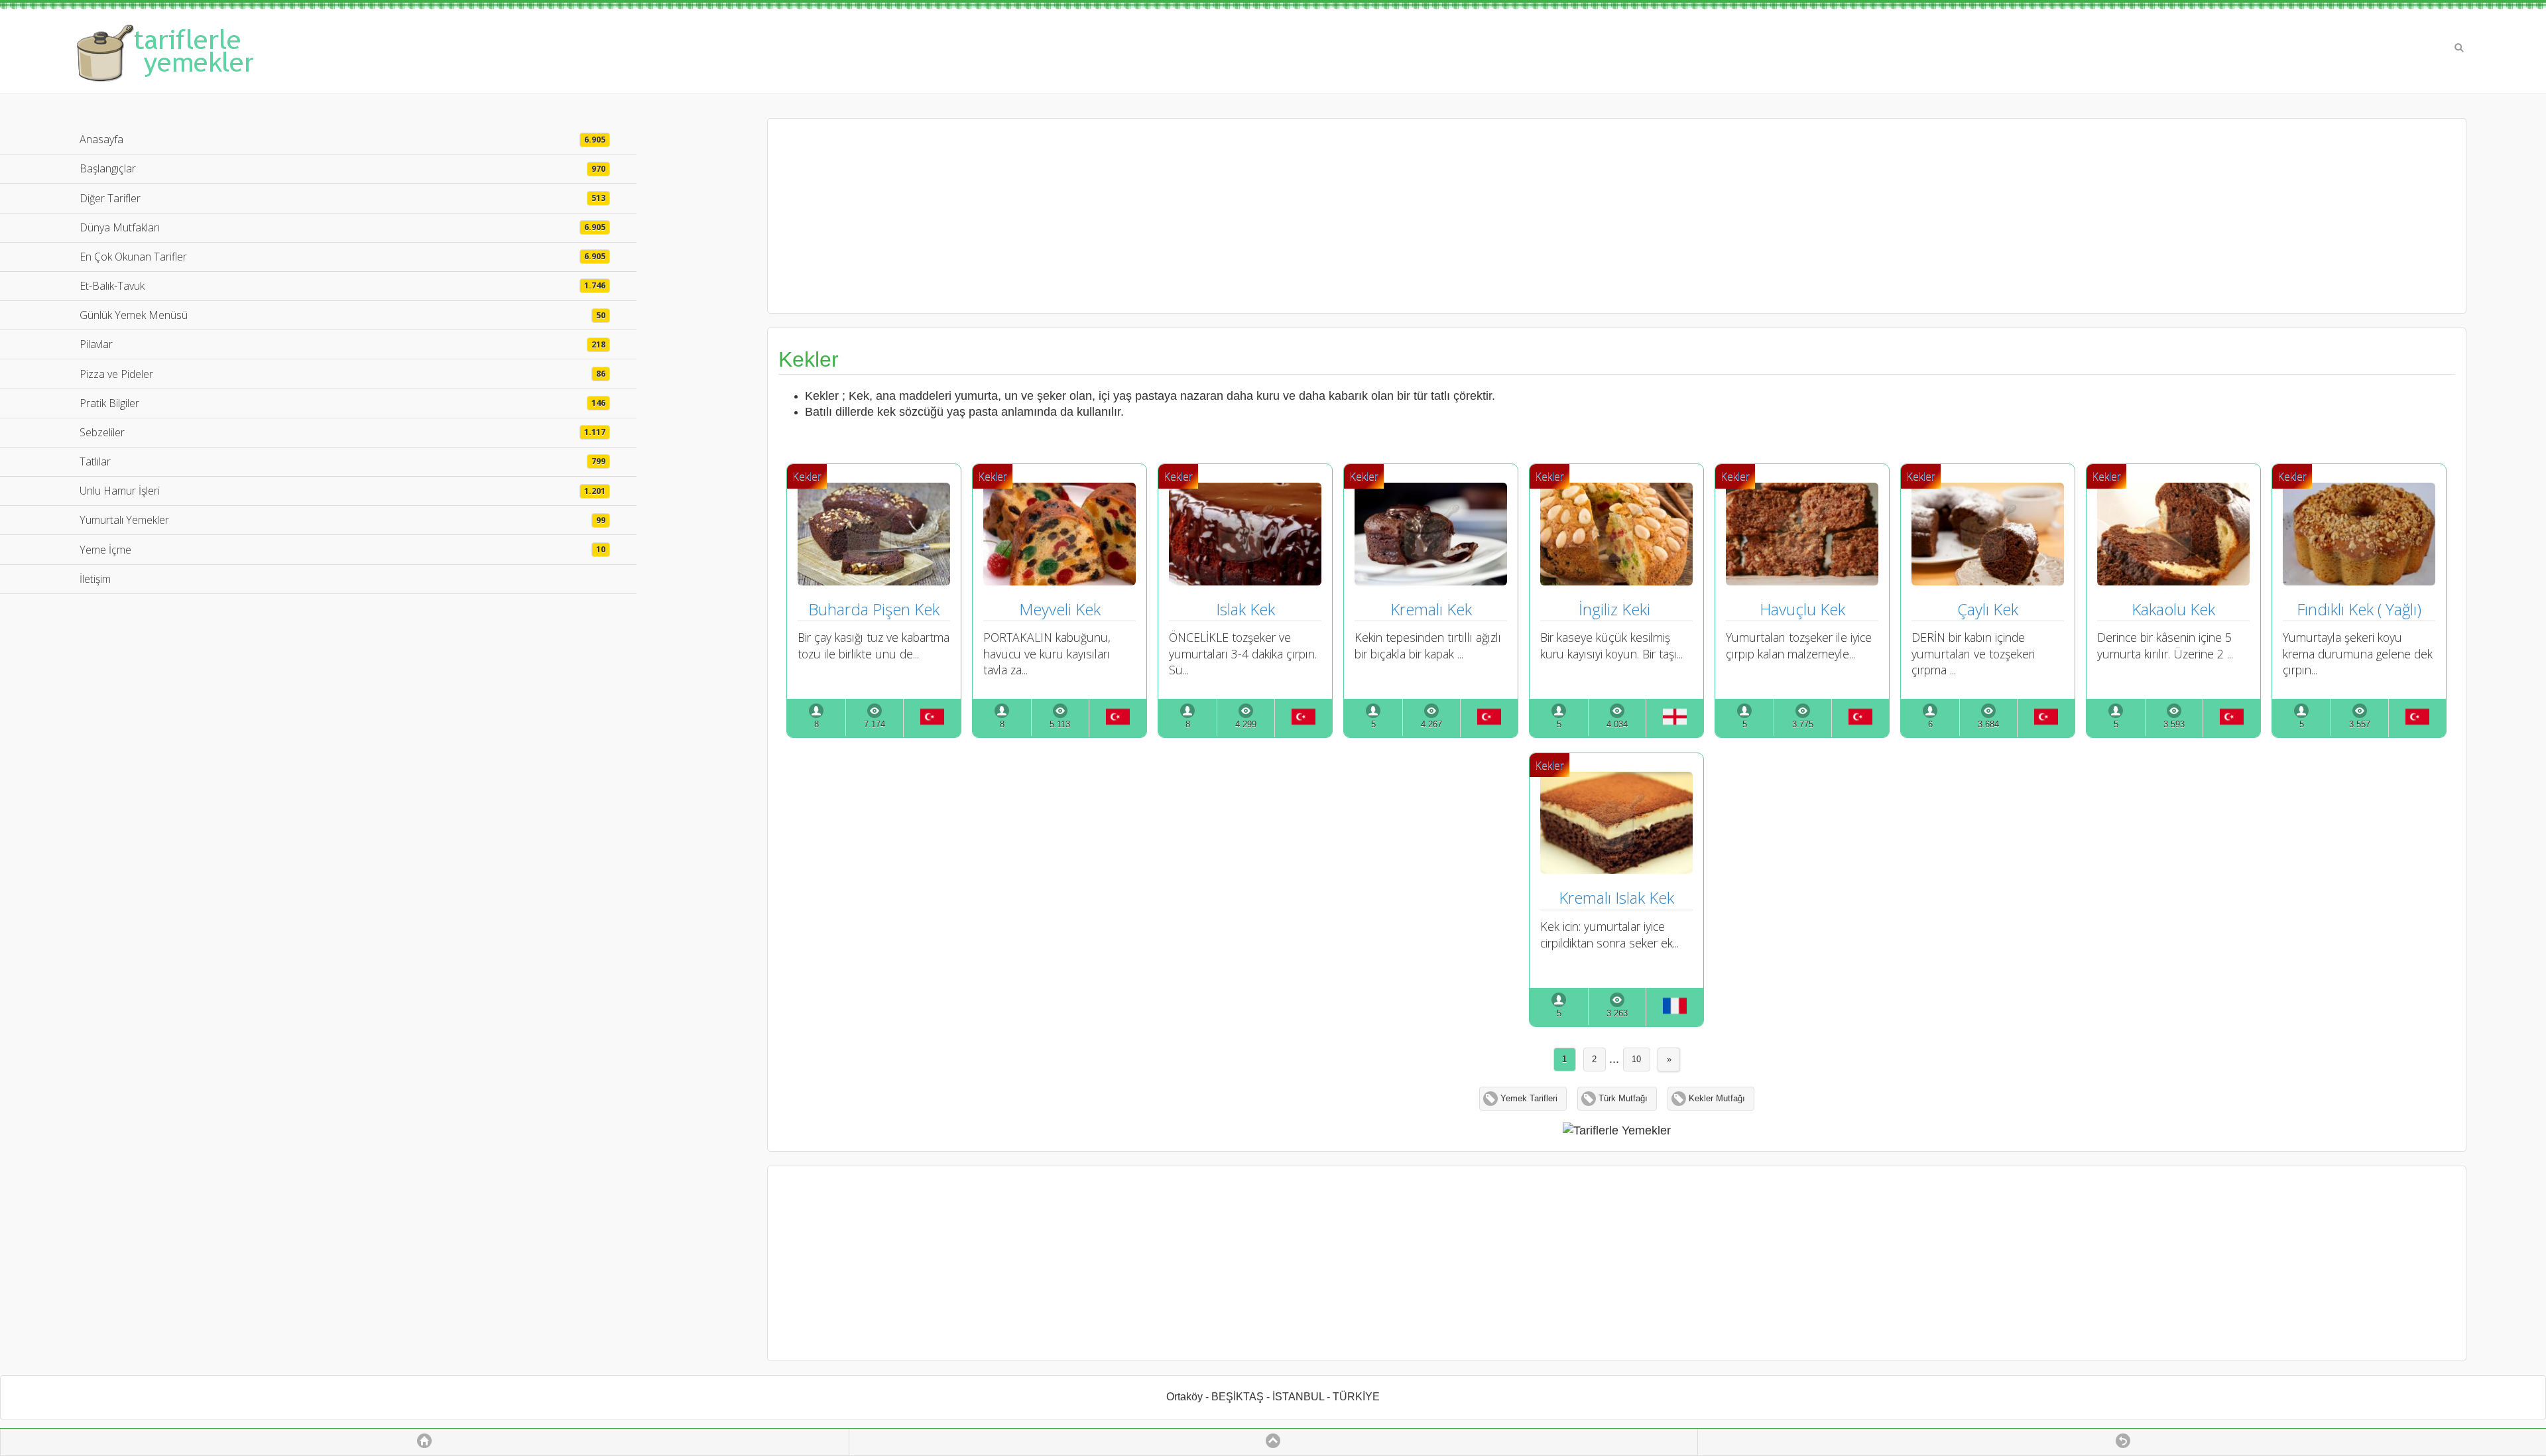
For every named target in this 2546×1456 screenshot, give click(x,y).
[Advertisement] (1616, 215)
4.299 (1246, 725)
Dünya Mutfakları (342, 227)
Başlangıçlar (342, 168)
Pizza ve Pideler (342, 374)
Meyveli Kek (1060, 609)
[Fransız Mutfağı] (1674, 1007)
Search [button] (2459, 48)
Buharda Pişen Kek (874, 609)
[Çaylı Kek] (1988, 581)
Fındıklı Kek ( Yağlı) (2359, 609)
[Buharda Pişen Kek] (874, 581)
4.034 (1617, 725)
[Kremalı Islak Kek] (1616, 869)
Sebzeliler (342, 432)
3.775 (1803, 725)
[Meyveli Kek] (1060, 581)
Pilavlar (342, 344)
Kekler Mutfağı (1717, 1099)
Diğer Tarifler (342, 198)
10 (1636, 1060)
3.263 (1617, 1014)
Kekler (807, 476)
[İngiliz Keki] (1616, 581)
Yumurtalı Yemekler (342, 520)
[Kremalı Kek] (1431, 581)
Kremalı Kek (1431, 609)
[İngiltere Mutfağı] (1674, 718)
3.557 (2360, 725)
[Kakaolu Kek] (2173, 581)
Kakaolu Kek (2173, 609)
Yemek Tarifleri (1529, 1099)
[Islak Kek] (1245, 581)
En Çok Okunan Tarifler (342, 257)
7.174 (875, 725)
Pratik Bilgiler (342, 403)
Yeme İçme (342, 550)
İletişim (95, 579)
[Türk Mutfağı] (932, 718)
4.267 (1431, 725)
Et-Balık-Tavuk (342, 286)
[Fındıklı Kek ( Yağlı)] (2359, 581)
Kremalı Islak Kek (1616, 897)
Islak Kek (1245, 609)
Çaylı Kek (1988, 609)
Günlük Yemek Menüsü (342, 315)
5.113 (1060, 725)
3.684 (1988, 725)
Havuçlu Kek (1802, 609)
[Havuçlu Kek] (1802, 581)
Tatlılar (342, 461)
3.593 (2174, 725)
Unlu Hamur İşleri (342, 491)
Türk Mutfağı (1623, 1099)
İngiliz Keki (1616, 609)
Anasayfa (342, 139)
